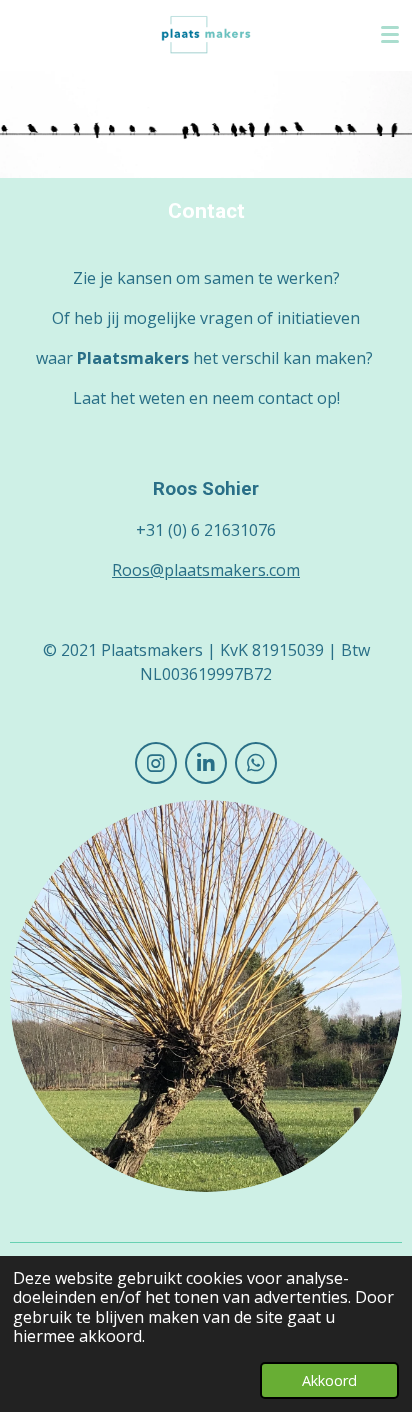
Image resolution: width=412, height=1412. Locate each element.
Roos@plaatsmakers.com (206, 570)
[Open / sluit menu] (390, 35)
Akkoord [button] (329, 1380)
